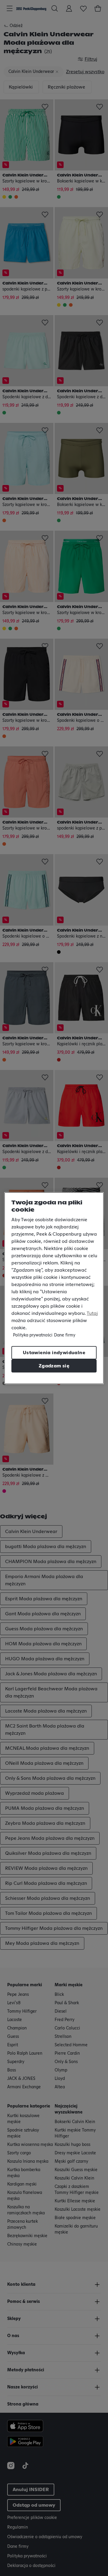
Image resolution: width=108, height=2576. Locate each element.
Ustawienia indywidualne (54, 1353)
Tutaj (92, 1313)
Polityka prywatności (33, 1335)
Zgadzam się (54, 1366)
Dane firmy (65, 1335)
